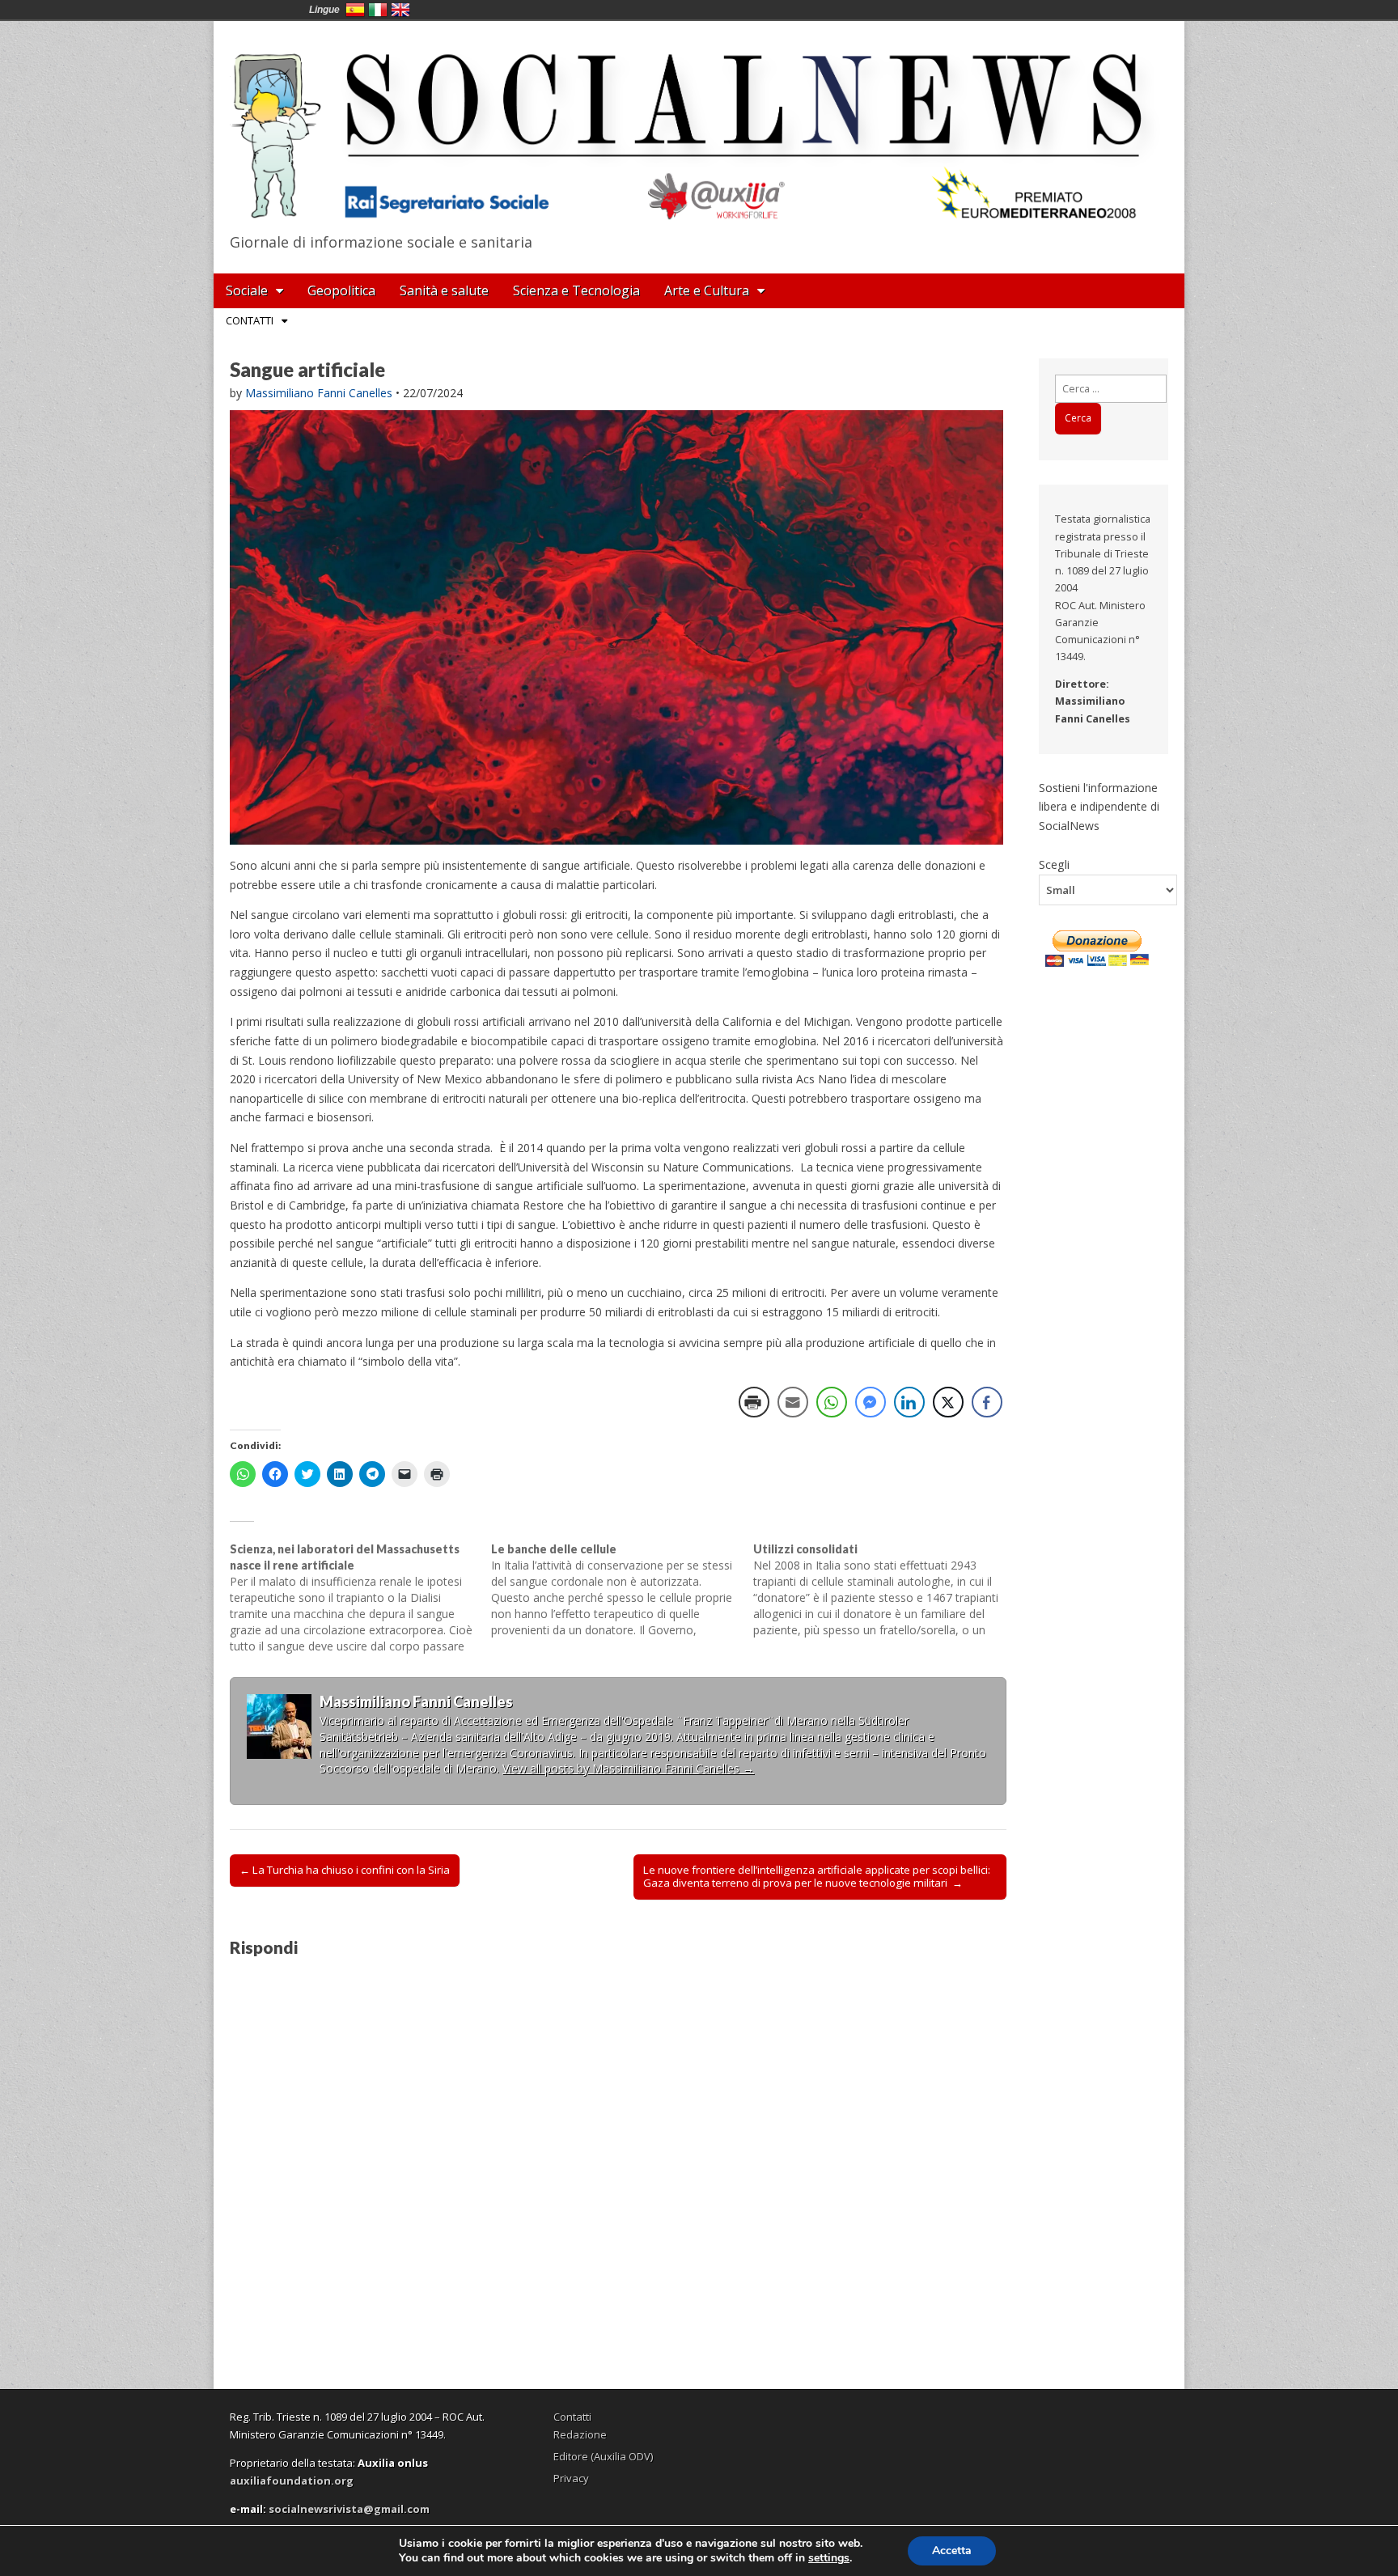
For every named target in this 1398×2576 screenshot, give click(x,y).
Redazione (580, 2434)
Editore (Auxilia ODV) (603, 2456)
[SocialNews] (699, 124)
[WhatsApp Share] (832, 1402)
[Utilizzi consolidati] (884, 1590)
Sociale (247, 290)
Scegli (1054, 864)
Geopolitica (341, 290)
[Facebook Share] (987, 1402)
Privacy (571, 2478)
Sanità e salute (444, 290)
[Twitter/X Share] (948, 1402)
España (355, 10)
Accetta (952, 2551)
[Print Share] (754, 1402)
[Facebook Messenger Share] (871, 1402)
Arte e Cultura (707, 290)
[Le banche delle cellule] (622, 1590)
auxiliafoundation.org (292, 2481)
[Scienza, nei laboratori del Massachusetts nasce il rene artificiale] (360, 1598)
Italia (378, 10)
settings (829, 2558)
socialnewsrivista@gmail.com (349, 2509)
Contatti (250, 320)
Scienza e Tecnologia (576, 290)
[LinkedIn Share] (909, 1402)
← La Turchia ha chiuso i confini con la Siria (345, 1870)
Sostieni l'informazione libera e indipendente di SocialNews (1099, 807)
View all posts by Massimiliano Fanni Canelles (628, 1768)
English (400, 10)
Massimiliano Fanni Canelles (319, 393)
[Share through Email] (793, 1402)
